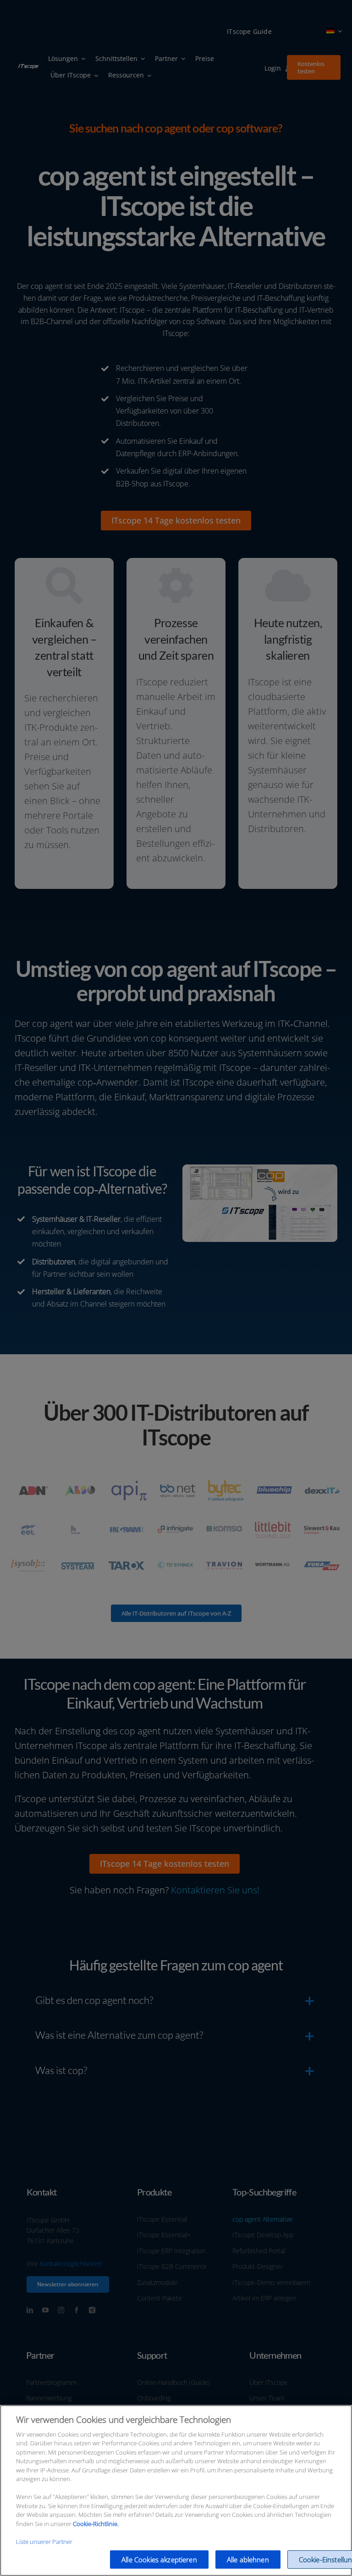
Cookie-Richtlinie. (96, 2524)
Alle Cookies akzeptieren (159, 2559)
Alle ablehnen (248, 2559)
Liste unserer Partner (44, 2542)
